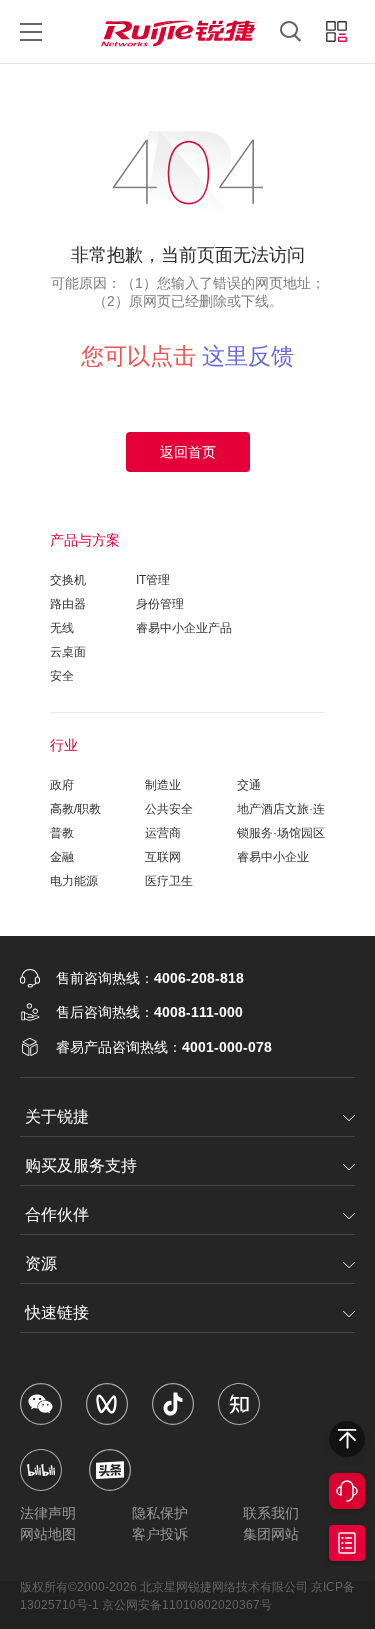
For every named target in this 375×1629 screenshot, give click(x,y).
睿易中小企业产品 (184, 628)
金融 (62, 857)
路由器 (68, 604)
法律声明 (48, 1513)
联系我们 (271, 1513)
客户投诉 (160, 1534)
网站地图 (48, 1534)
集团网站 (271, 1534)
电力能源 (74, 881)
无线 (62, 628)
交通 (249, 785)
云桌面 (68, 652)
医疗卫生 (169, 881)
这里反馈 (248, 356)
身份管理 (160, 604)
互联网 (163, 857)
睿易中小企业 (273, 857)
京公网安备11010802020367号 (187, 1605)
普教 (62, 833)
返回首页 (188, 452)
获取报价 (347, 1543)
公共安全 (169, 809)
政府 (62, 785)
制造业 (163, 785)
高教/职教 (75, 809)
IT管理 (153, 580)
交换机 (68, 580)
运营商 (163, 833)
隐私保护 (160, 1513)
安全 (62, 676)
